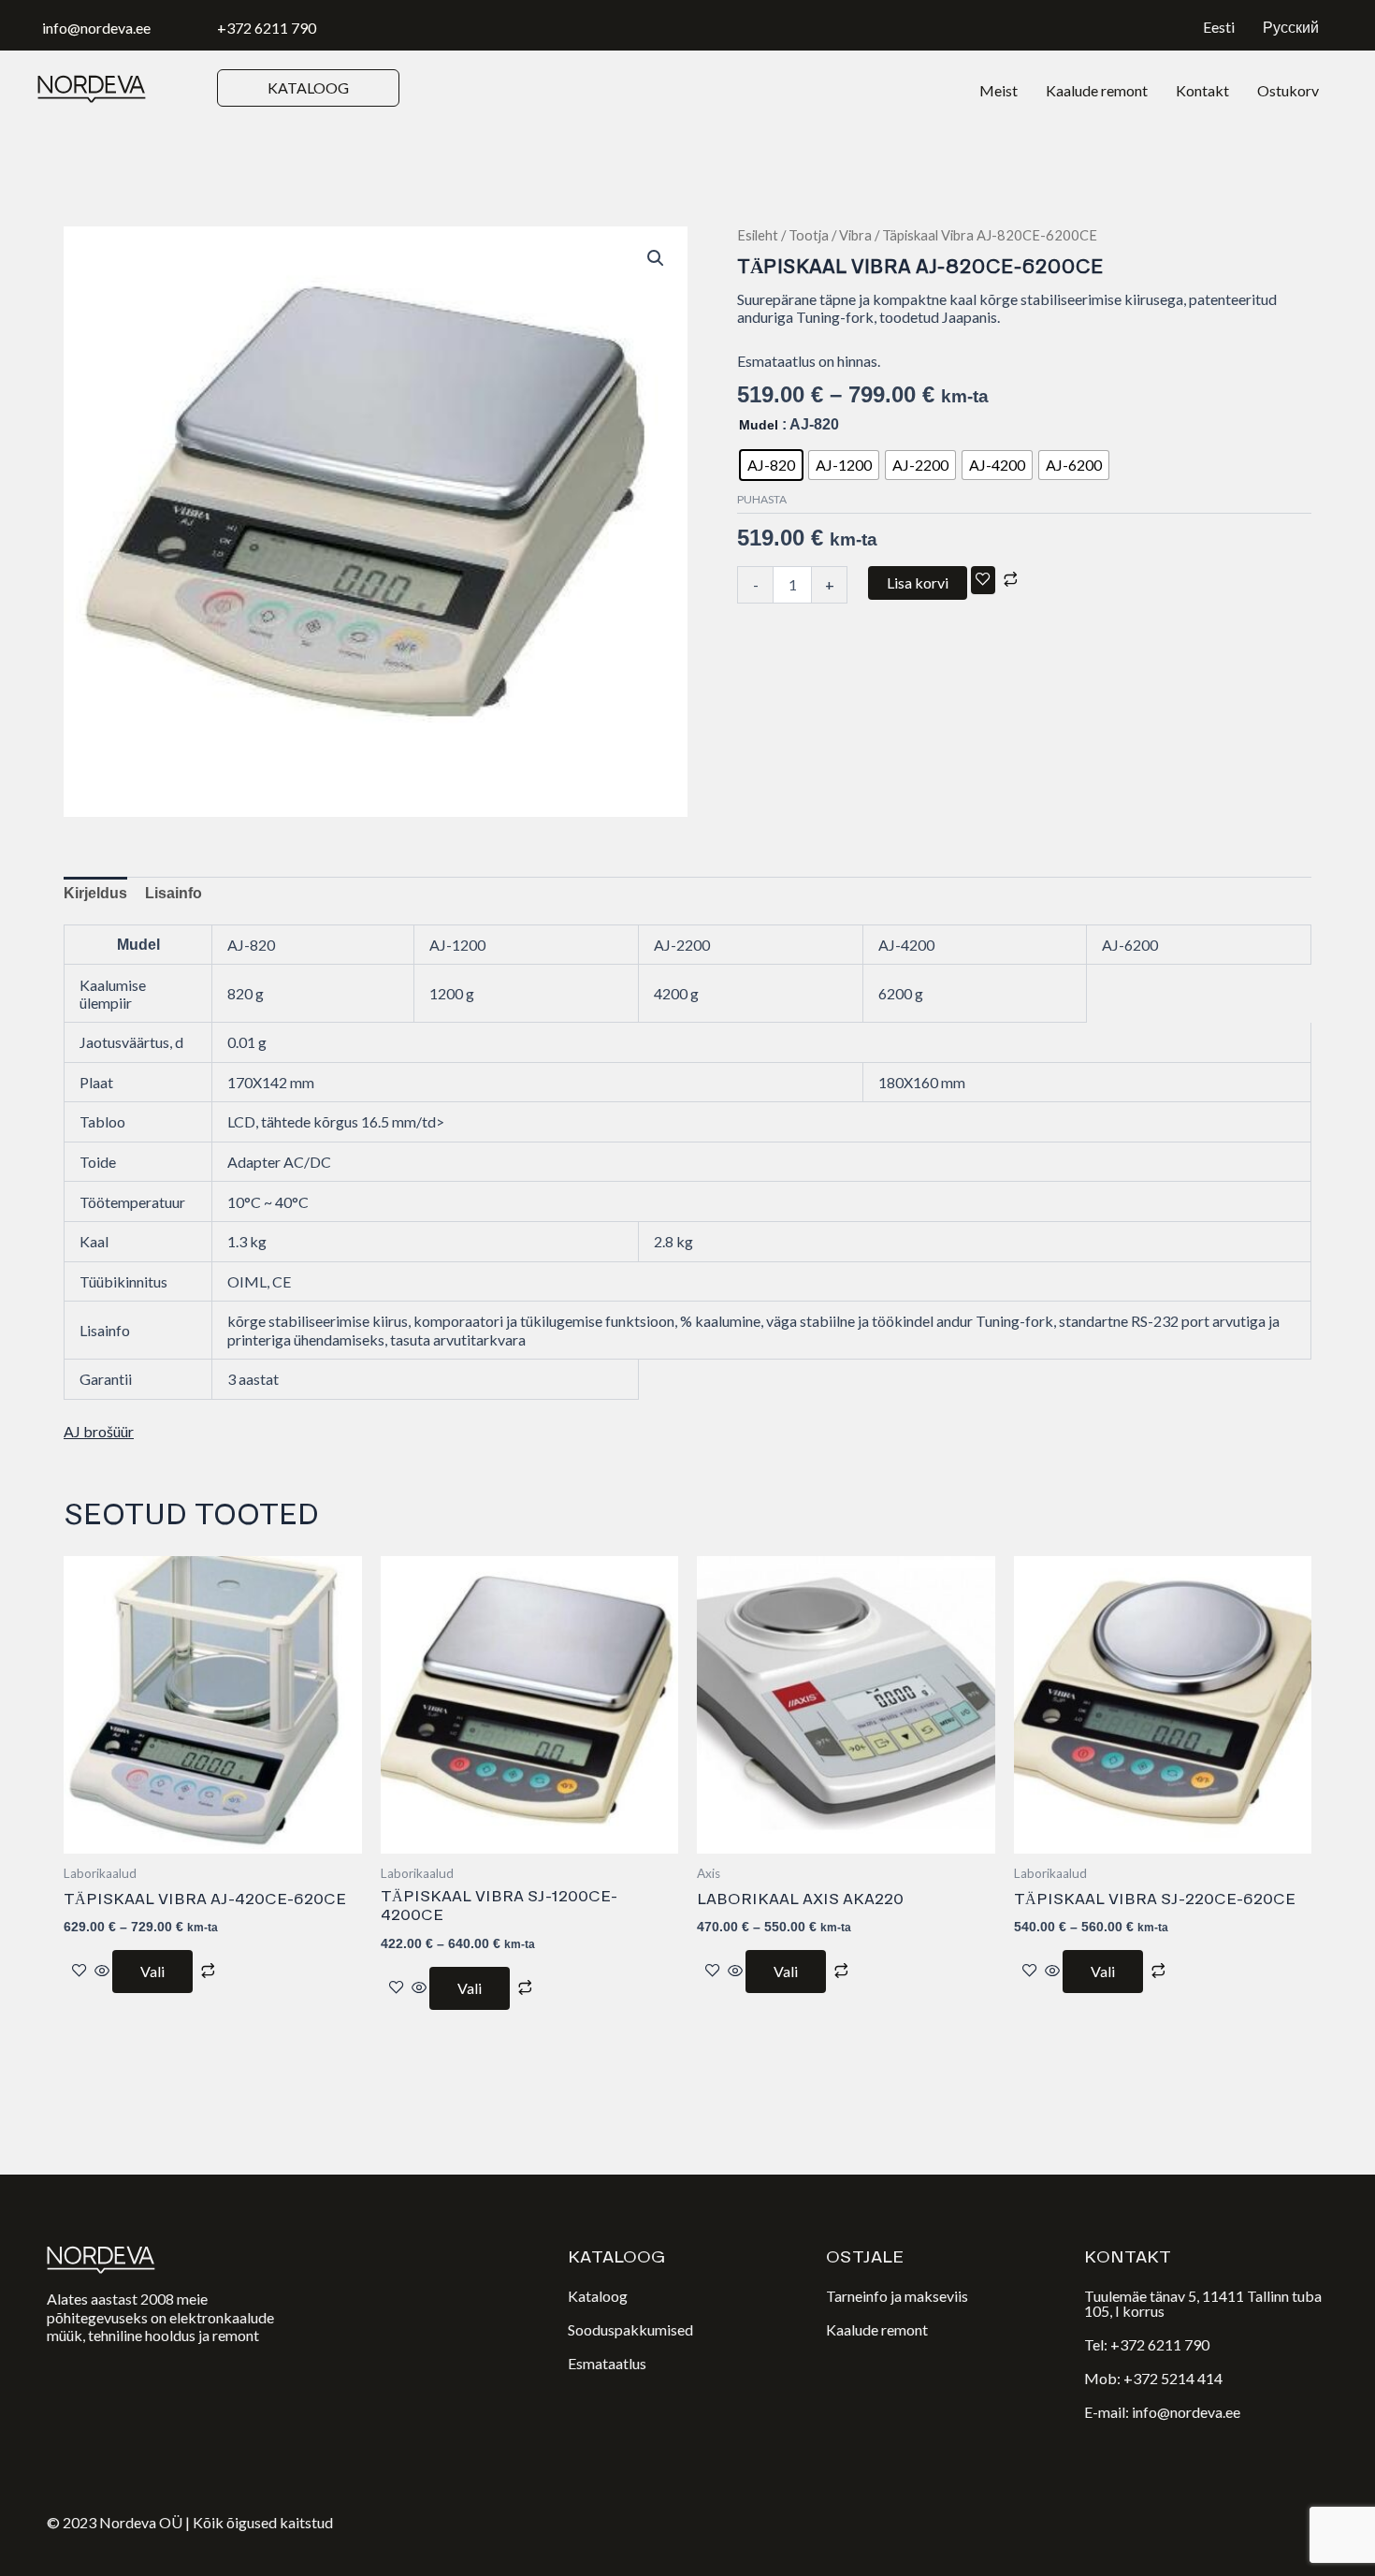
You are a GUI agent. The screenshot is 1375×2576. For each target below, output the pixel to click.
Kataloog (598, 2296)
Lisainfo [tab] (174, 893)
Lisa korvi (918, 582)
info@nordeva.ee (96, 28)
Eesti (1219, 27)
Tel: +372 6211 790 (1147, 2344)
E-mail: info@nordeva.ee (1162, 2412)
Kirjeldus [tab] (95, 893)
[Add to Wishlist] (983, 580)
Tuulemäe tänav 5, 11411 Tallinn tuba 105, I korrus (1203, 2303)
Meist (999, 90)
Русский (1291, 27)
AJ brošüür (99, 1431)
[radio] (771, 465)
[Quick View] (102, 1971)
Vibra (855, 235)
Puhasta (762, 499)
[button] (656, 258)
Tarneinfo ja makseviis (897, 2296)
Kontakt (1202, 90)
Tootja (809, 235)
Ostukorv (1288, 90)
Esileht (758, 235)
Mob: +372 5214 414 (1153, 2378)
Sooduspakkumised (630, 2329)
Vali (152, 1971)
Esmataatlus (607, 2363)
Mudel (759, 425)
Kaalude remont (1097, 90)
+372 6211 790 (267, 28)
